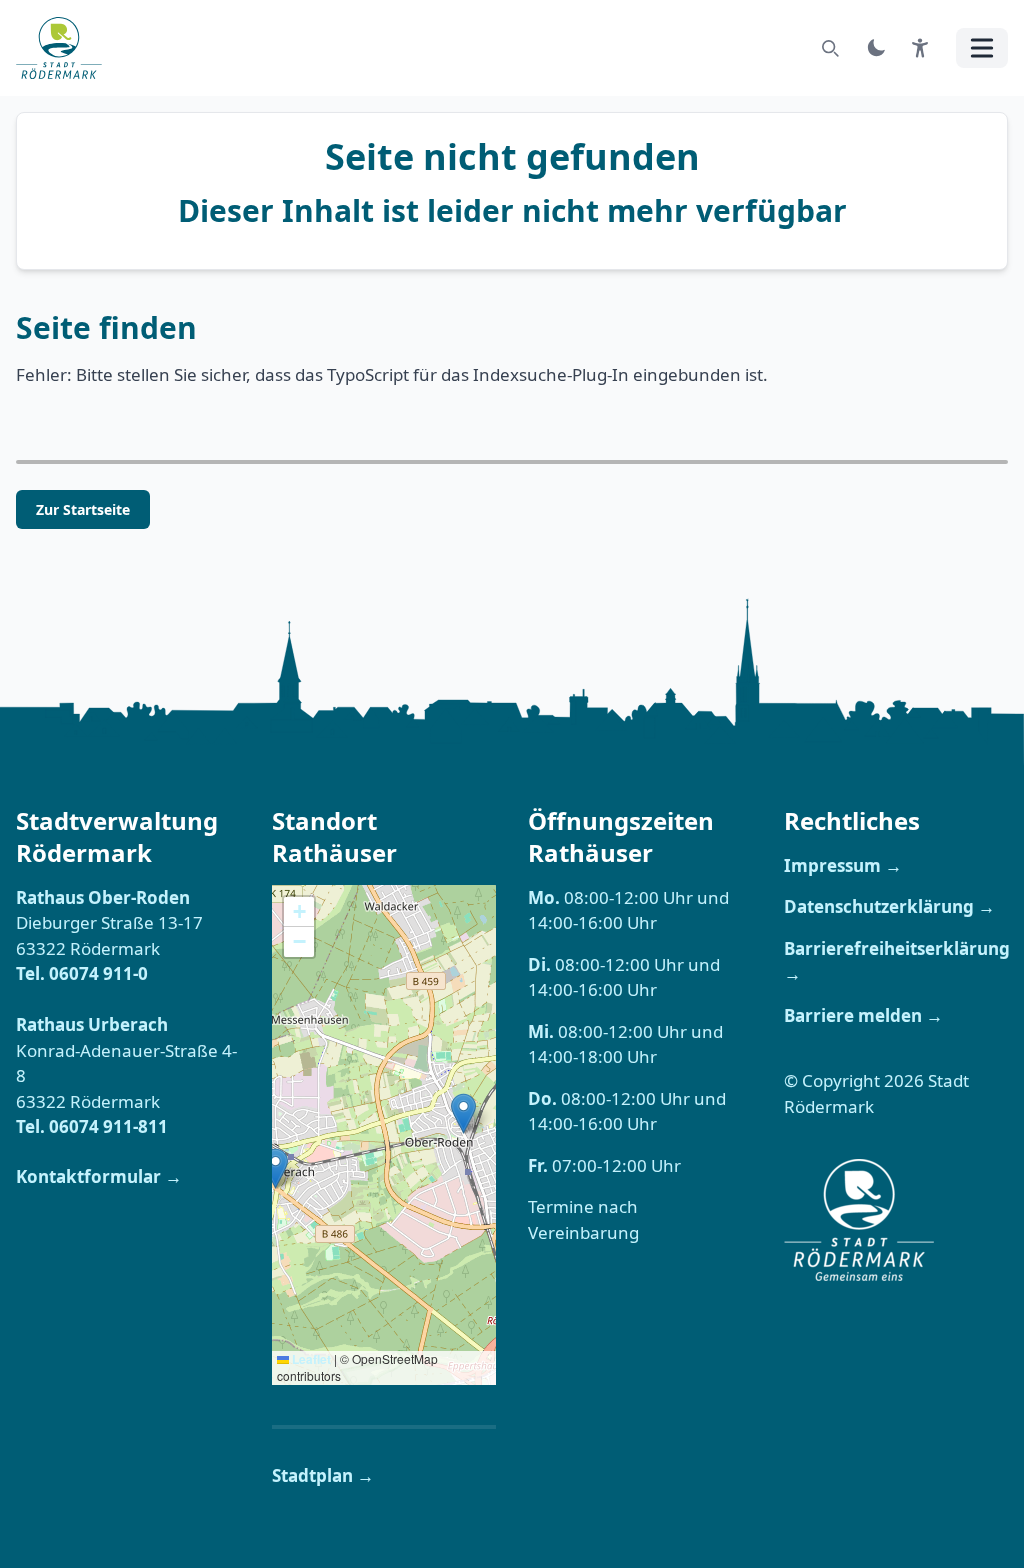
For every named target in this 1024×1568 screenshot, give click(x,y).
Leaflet (310, 1359)
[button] (275, 1168)
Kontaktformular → (99, 1176)
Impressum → (843, 865)
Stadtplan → (323, 1475)
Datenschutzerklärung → (889, 906)
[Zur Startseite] (65, 48)
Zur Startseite (83, 509)
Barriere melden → (863, 1015)
